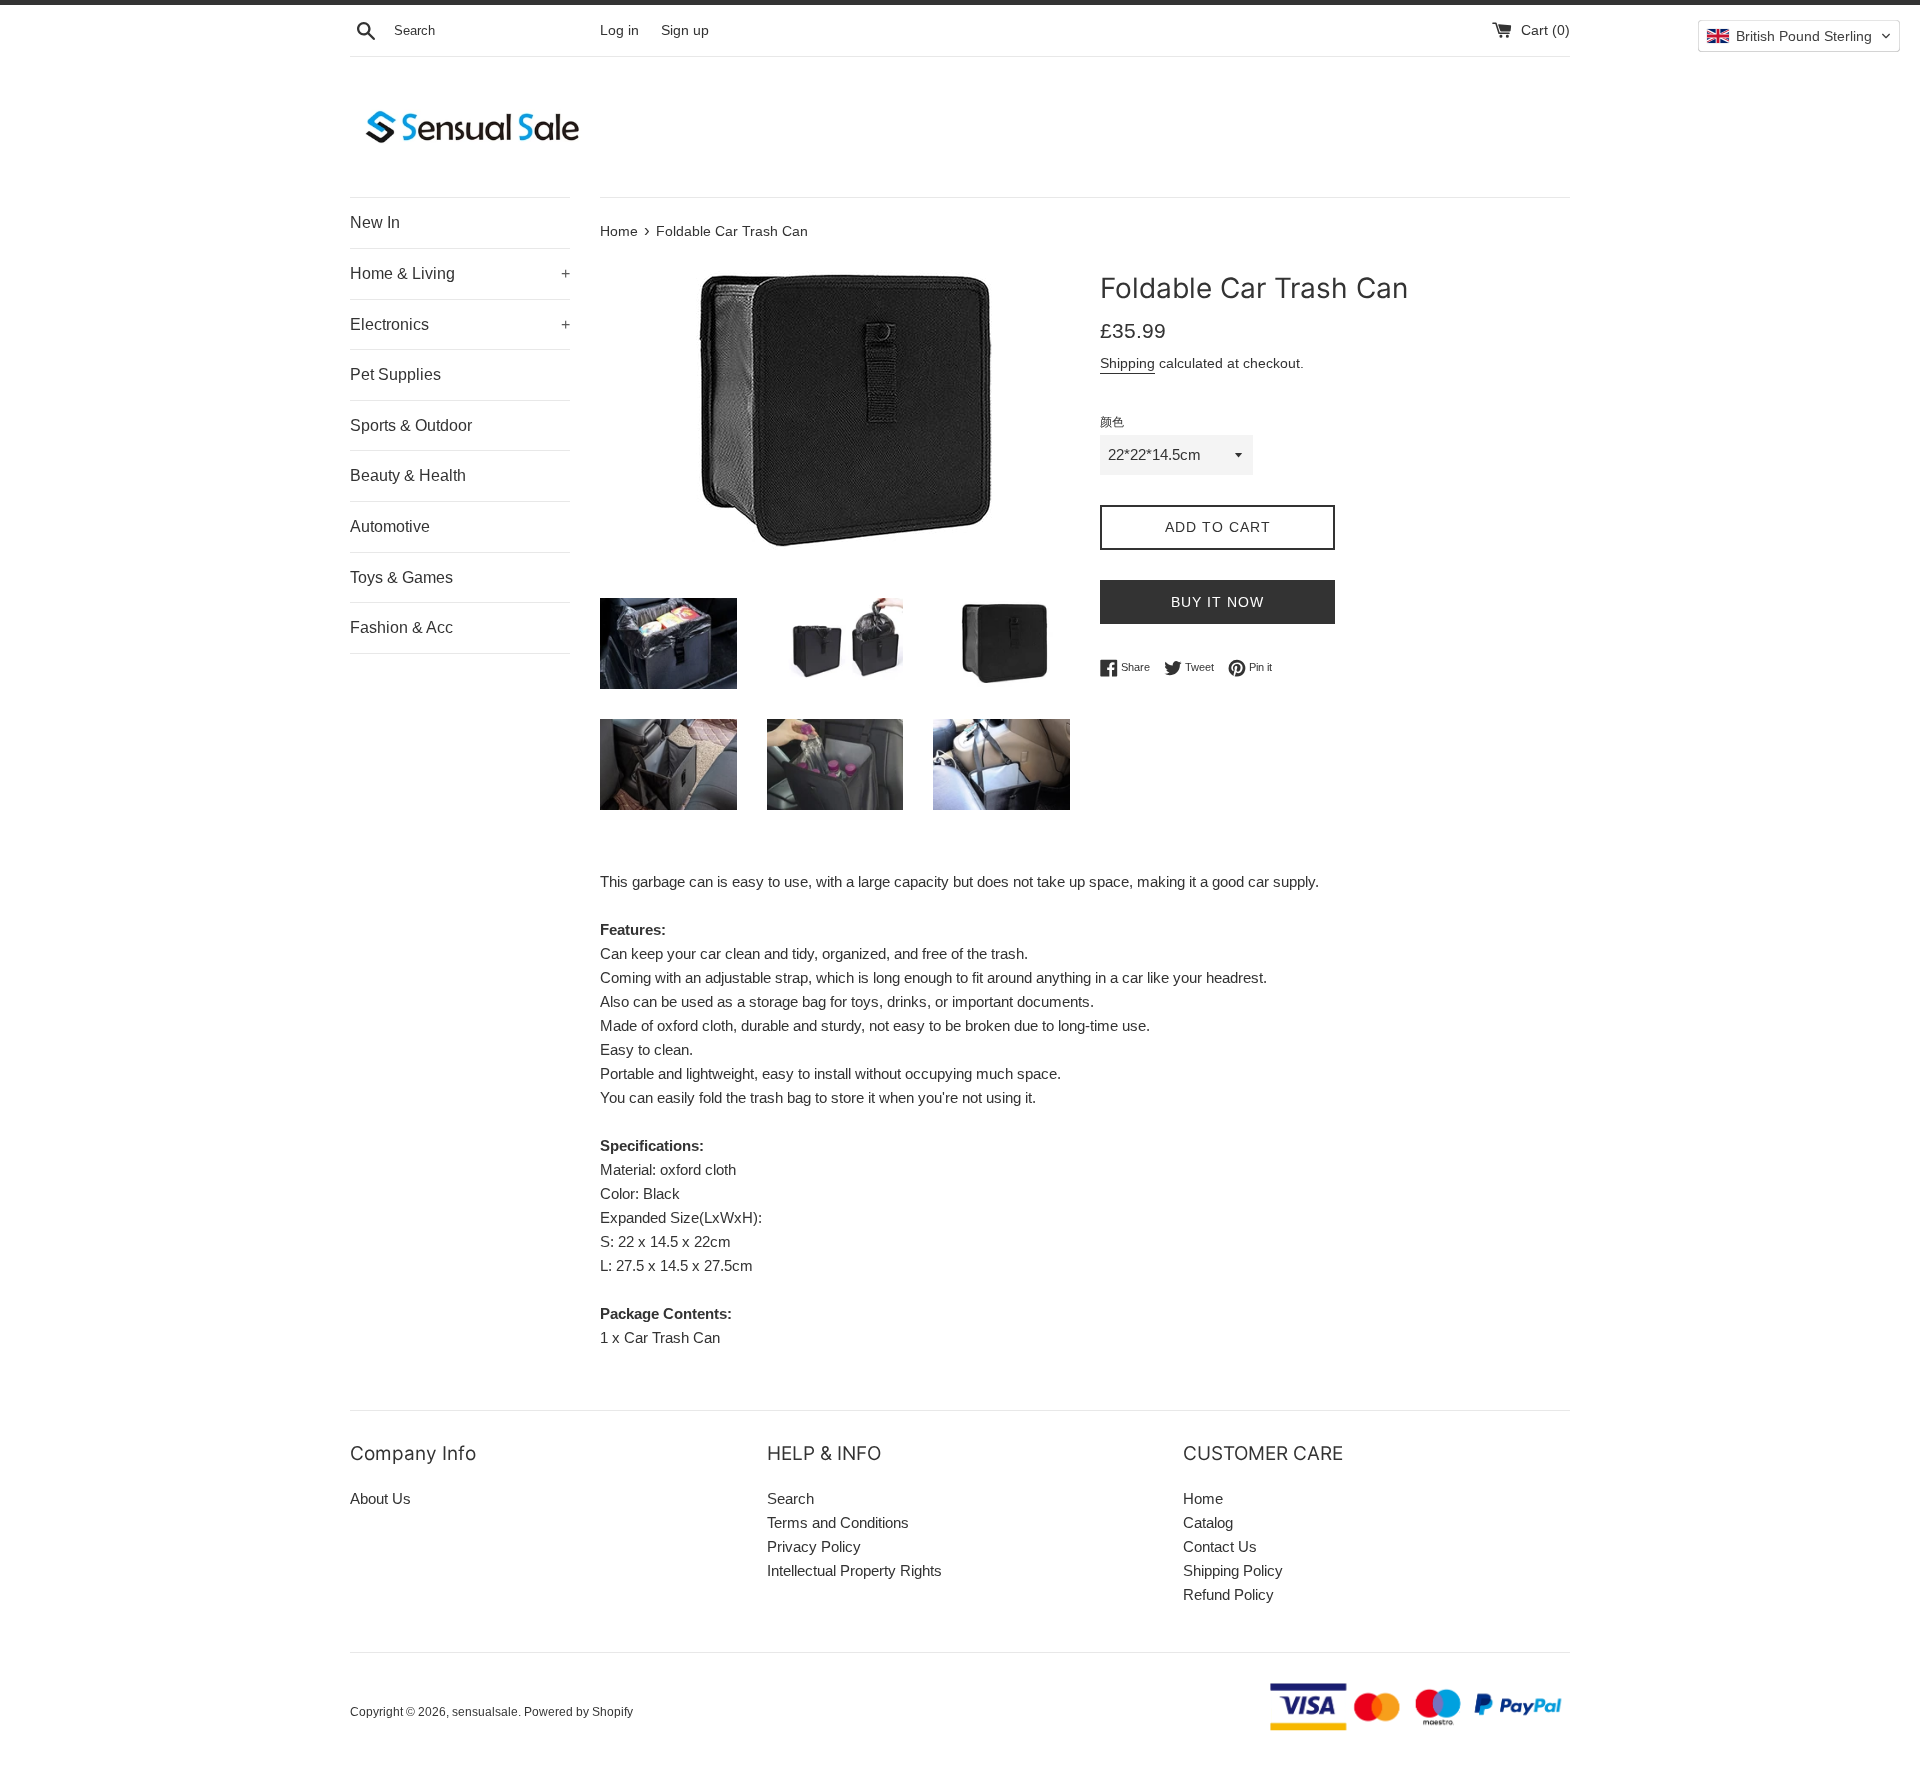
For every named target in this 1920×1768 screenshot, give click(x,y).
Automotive (390, 526)
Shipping (1127, 363)
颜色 (1112, 422)
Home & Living (460, 273)
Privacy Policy (814, 1546)
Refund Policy (1228, 1594)
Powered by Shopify (578, 1712)
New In (375, 222)
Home (1203, 1498)
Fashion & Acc (401, 627)
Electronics (460, 324)
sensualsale (485, 1712)
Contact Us (1220, 1546)
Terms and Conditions (838, 1522)
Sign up (685, 30)
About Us (380, 1498)
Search (790, 1498)
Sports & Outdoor (411, 425)
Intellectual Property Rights (854, 1570)
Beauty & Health (408, 475)
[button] (1799, 36)
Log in (619, 30)
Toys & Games (401, 577)
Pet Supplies (395, 374)
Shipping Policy (1233, 1570)
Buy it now (1217, 602)
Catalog (1208, 1522)
